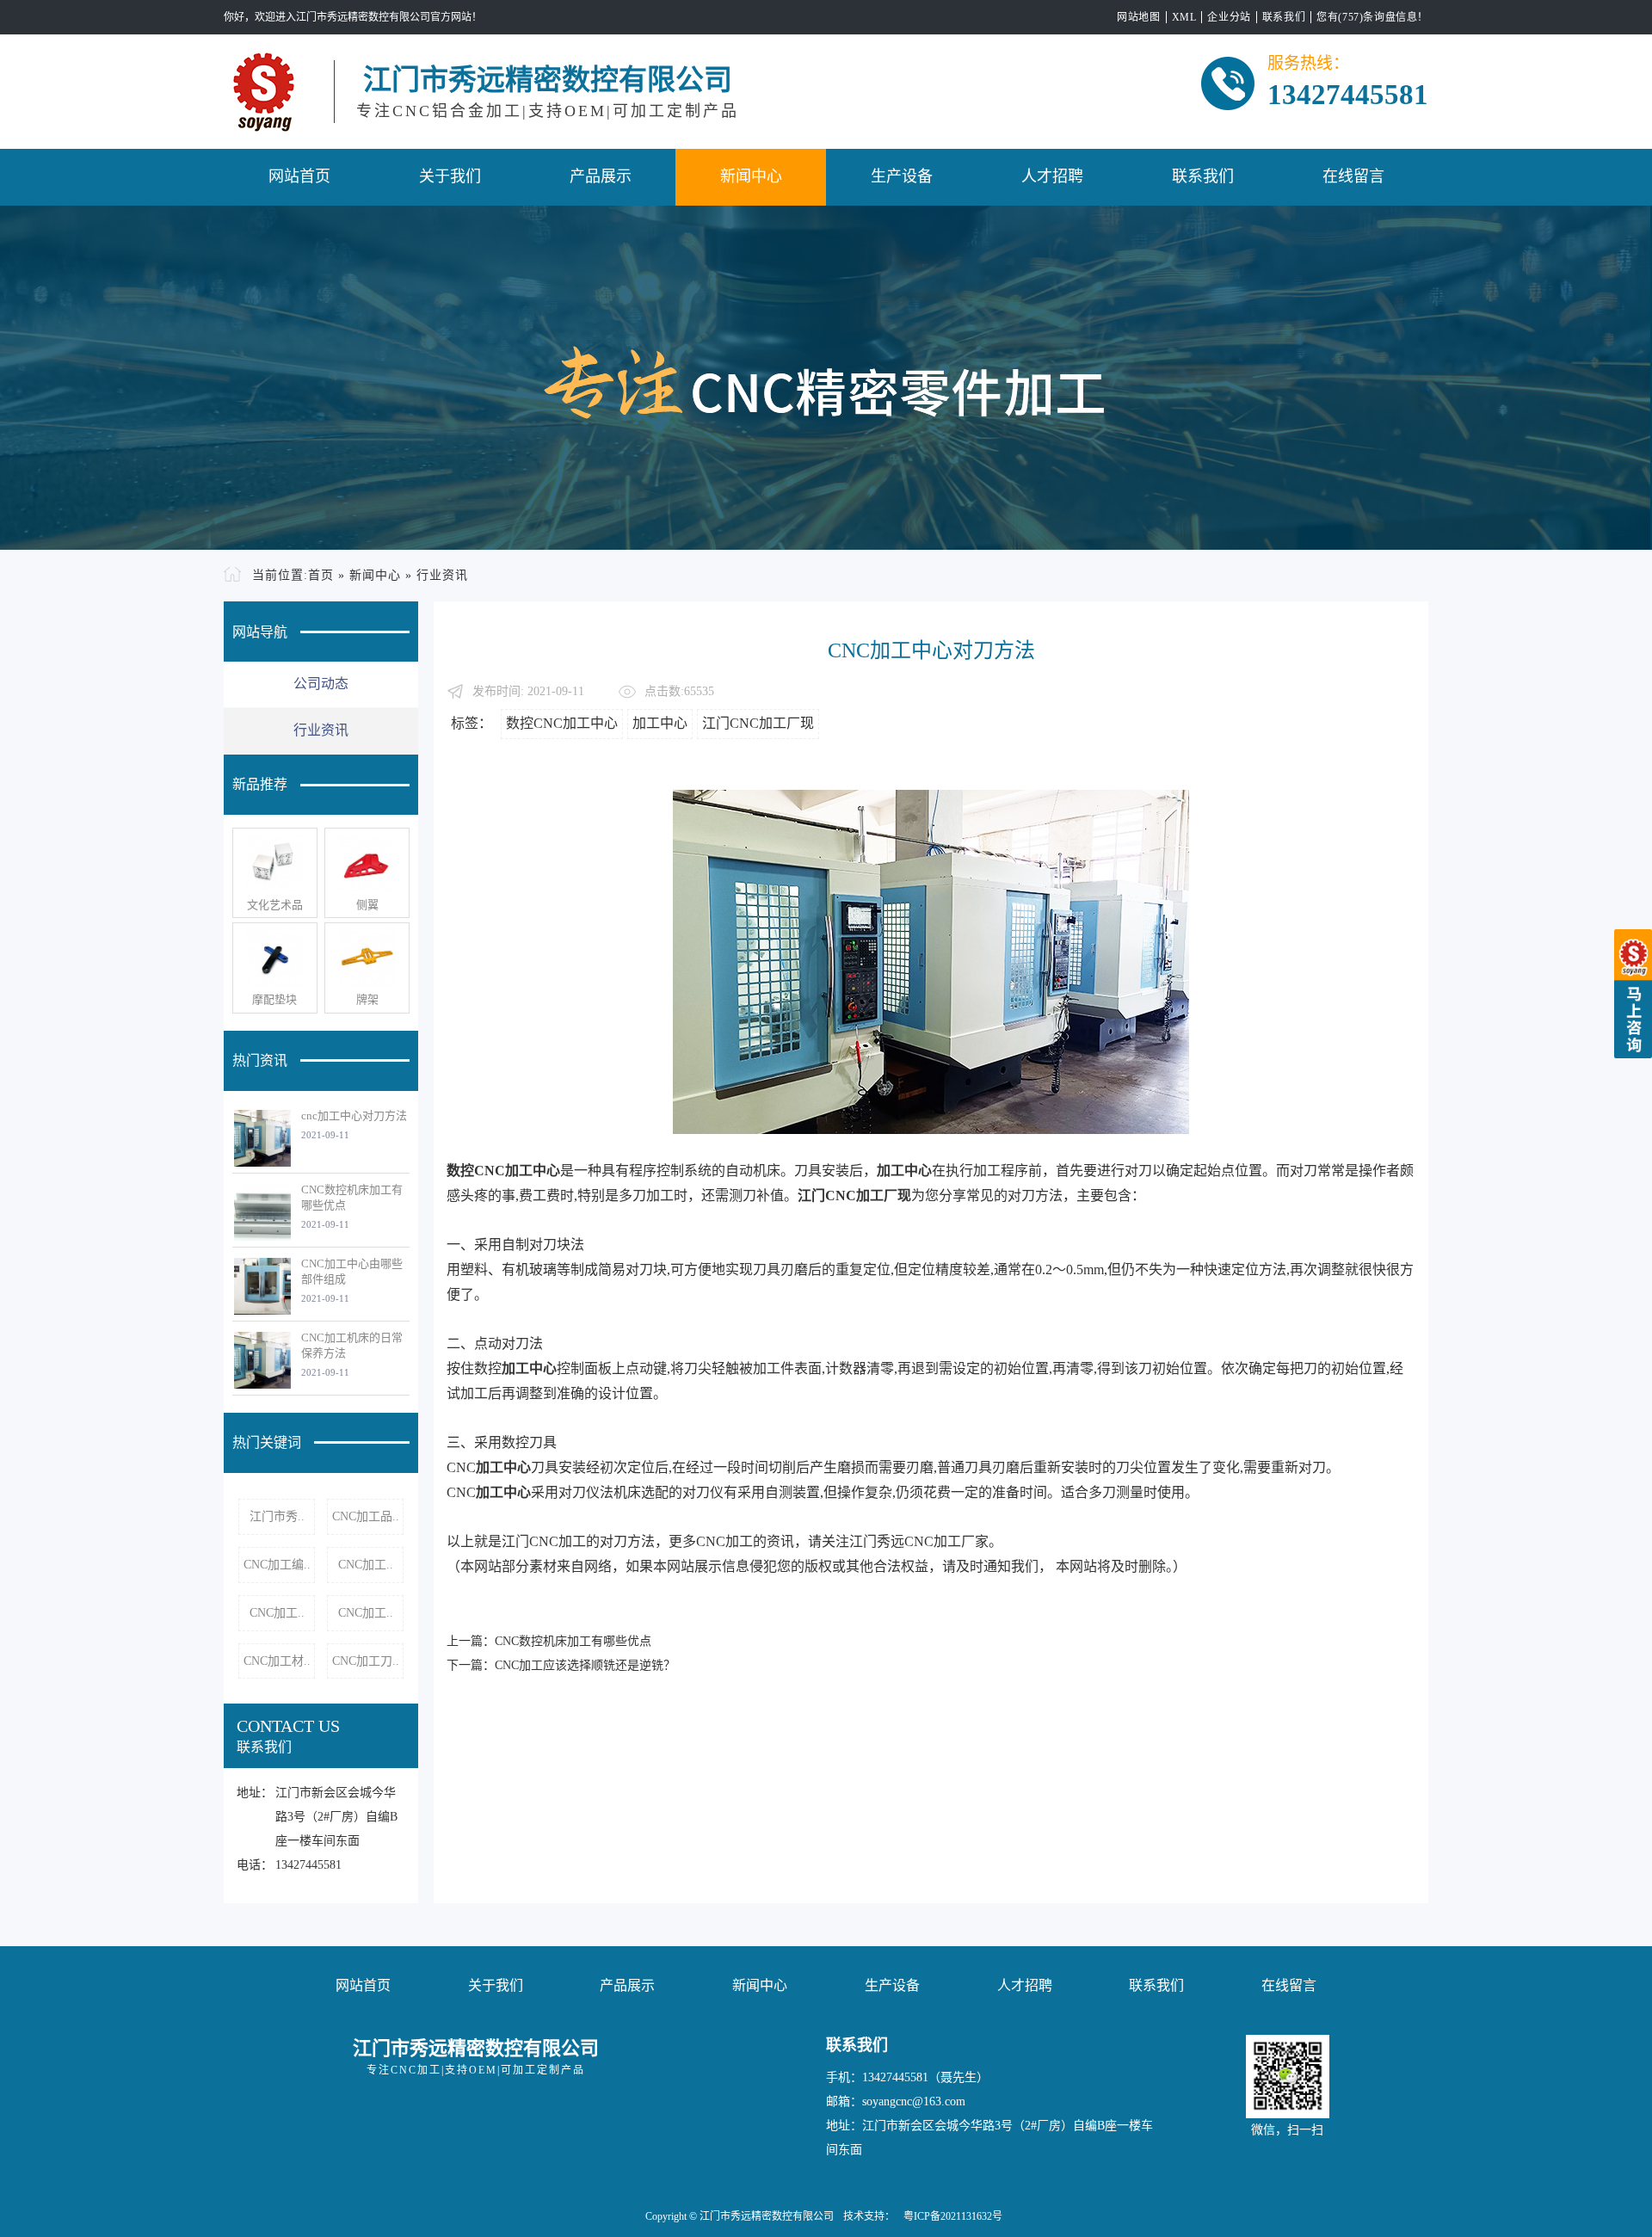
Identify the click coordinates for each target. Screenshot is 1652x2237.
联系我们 (1284, 17)
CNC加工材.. (277, 1661)
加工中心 (660, 723)
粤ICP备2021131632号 (953, 2216)
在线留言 (1353, 176)
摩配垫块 (274, 999)
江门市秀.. (277, 1516)
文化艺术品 (275, 905)
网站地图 (1138, 17)
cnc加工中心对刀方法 (354, 1115)
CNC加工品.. (366, 1516)
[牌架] (367, 958)
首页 (321, 575)
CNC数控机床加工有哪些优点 (573, 1641)
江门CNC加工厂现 (758, 723)
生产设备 (902, 176)
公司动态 (321, 684)
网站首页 (299, 176)
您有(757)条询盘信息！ (1372, 17)
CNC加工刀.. (366, 1661)
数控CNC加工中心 (562, 723)
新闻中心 (751, 176)
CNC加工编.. (277, 1565)
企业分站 (1229, 17)
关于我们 (450, 176)
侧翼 (367, 905)
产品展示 (601, 176)
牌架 (367, 999)
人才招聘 (1052, 176)
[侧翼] (367, 863)
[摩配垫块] (275, 958)
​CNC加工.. (366, 1565)
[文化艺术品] (275, 863)
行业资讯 (442, 575)
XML (1184, 17)
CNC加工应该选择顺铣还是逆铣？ (585, 1665)
